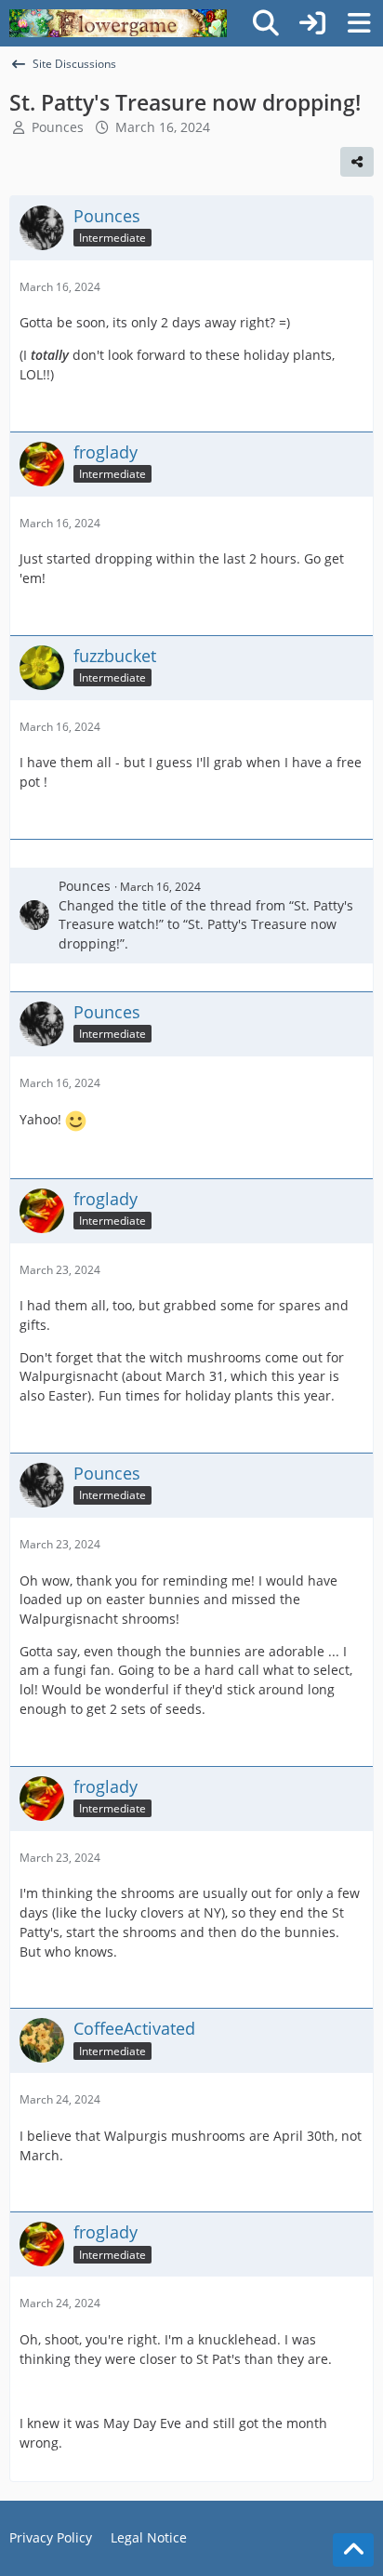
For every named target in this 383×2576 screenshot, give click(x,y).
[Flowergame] (118, 23)
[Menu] (359, 23)
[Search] (266, 23)
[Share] (357, 162)
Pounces (58, 127)
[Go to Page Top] (353, 2550)
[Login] (312, 23)
